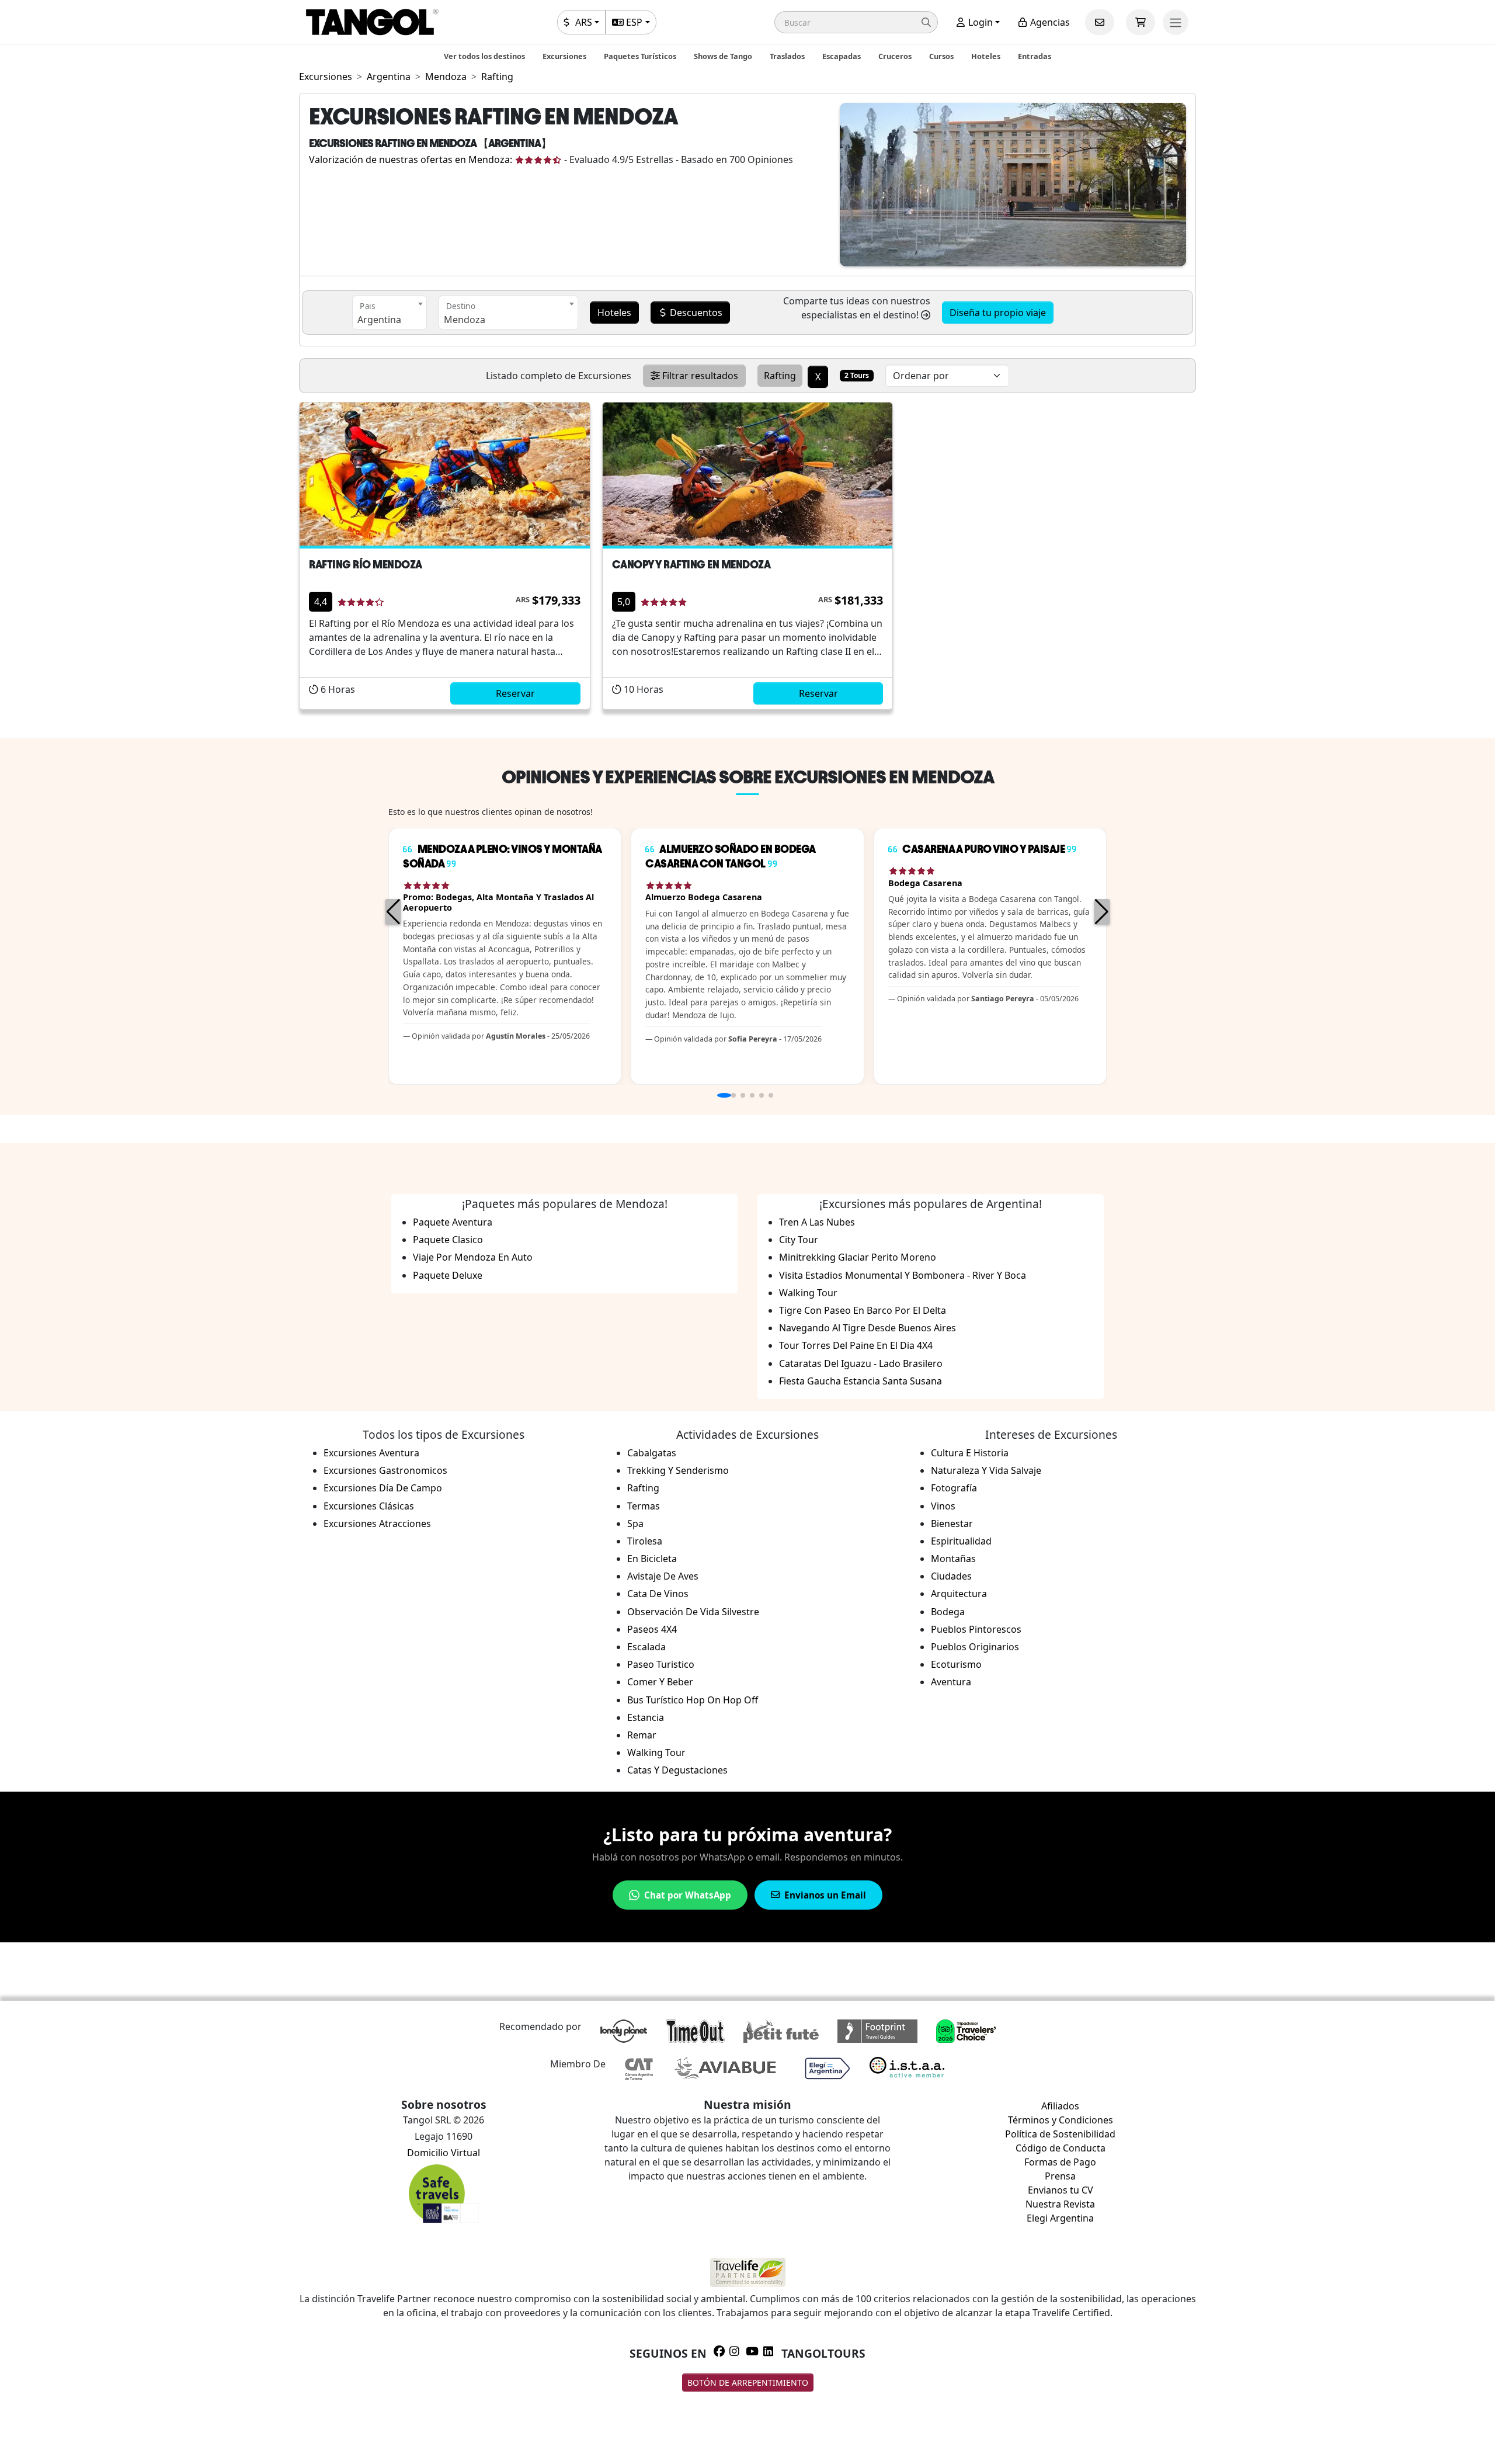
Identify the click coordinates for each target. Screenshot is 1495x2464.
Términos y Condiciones (1061, 2120)
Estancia (646, 1717)
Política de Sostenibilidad (1060, 2134)
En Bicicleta (652, 1559)
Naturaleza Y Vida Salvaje (986, 1470)
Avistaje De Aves (663, 1576)
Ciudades (951, 1576)
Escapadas (842, 56)
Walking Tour (808, 1293)
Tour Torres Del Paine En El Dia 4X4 (856, 1345)
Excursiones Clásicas (369, 1506)
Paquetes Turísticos (640, 56)
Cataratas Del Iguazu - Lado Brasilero (861, 1363)
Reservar (515, 693)
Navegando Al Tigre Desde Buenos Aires (868, 1328)
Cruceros (895, 56)
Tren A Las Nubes (817, 1222)
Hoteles (986, 56)
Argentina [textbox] (379, 320)
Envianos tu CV (1061, 2190)
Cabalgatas (652, 1453)
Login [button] (979, 22)
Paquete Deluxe (448, 1275)
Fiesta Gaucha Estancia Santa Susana (861, 1381)
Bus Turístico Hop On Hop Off (693, 1700)
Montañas (953, 1559)
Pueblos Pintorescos (976, 1629)
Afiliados (1060, 2106)
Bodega (948, 1612)
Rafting (643, 1488)
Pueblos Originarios (975, 1647)
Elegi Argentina (1060, 2218)
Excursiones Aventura (371, 1453)
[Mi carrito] (1141, 22)
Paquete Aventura (453, 1222)
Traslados (787, 56)
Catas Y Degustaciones (677, 1770)
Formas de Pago (1060, 2162)
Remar (642, 1735)
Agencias (1049, 22)
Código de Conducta (1061, 2148)
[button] (856, 22)
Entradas (1035, 56)
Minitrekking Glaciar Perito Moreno (858, 1257)
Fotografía (954, 1488)
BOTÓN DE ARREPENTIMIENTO (748, 2383)
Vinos (943, 1506)
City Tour (799, 1240)
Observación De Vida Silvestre (693, 1612)
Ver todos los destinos (484, 56)
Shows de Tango (723, 56)
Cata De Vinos (658, 1594)
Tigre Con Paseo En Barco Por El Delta (863, 1310)
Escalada (646, 1647)
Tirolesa (645, 1541)
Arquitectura (959, 1594)
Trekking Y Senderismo (678, 1470)
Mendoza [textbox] (465, 320)
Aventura (951, 1682)
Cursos (941, 56)
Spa (635, 1523)
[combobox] (390, 313)
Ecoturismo (956, 1664)
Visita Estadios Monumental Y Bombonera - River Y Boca (903, 1275)
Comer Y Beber (660, 1682)
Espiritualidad (961, 1541)
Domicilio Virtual (444, 2153)
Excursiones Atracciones (377, 1523)
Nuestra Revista (1060, 2204)
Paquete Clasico (448, 1240)
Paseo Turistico (661, 1664)
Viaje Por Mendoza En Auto (473, 1257)
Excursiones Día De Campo (383, 1488)
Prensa (1060, 2176)
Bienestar (952, 1523)
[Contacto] (1100, 22)
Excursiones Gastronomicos (385, 1470)
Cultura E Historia (970, 1453)
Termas (644, 1506)
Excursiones (564, 56)
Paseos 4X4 (652, 1629)
